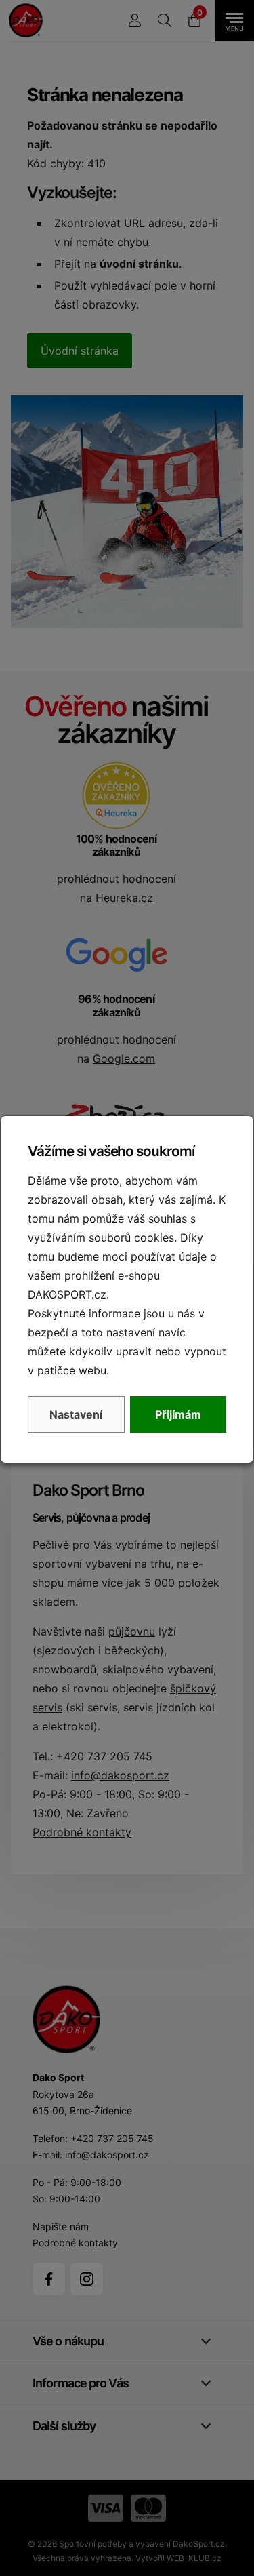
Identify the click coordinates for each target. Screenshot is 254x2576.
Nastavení (76, 1414)
